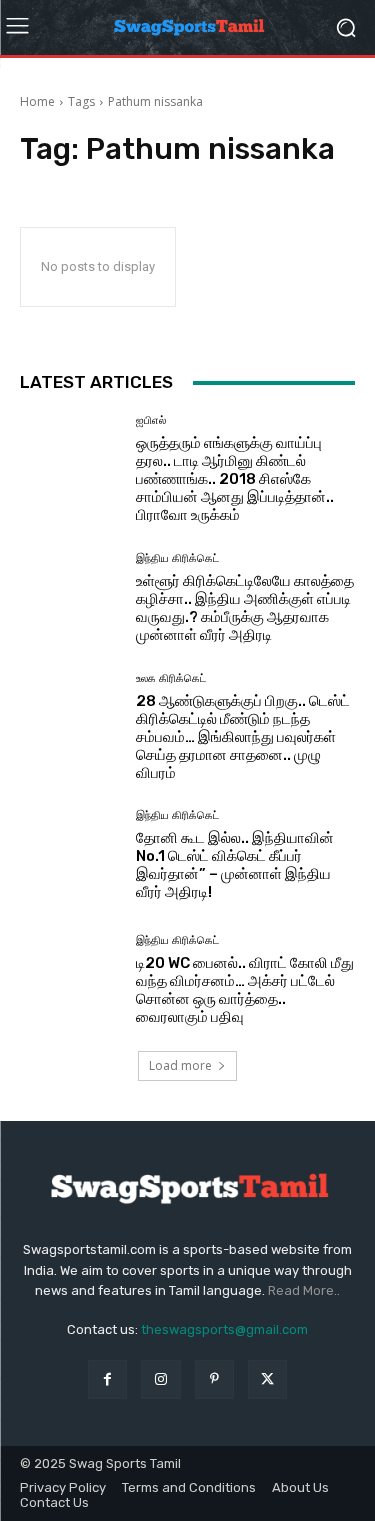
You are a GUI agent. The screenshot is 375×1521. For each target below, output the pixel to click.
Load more (180, 1065)
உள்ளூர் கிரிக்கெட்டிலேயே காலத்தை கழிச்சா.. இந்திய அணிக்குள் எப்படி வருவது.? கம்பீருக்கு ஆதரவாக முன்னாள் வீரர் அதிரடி (245, 608)
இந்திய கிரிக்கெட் (177, 558)
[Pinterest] (214, 1379)
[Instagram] (160, 1379)
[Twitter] (267, 1379)
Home (37, 101)
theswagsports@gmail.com (224, 1329)
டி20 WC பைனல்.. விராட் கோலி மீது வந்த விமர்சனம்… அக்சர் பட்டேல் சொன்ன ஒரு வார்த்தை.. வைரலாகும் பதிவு (245, 990)
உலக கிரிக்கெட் (171, 678)
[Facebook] (107, 1379)
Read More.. (304, 1290)
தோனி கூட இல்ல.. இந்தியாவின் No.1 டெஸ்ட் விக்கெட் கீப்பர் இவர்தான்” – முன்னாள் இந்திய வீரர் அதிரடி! (235, 865)
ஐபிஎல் (151, 420)
